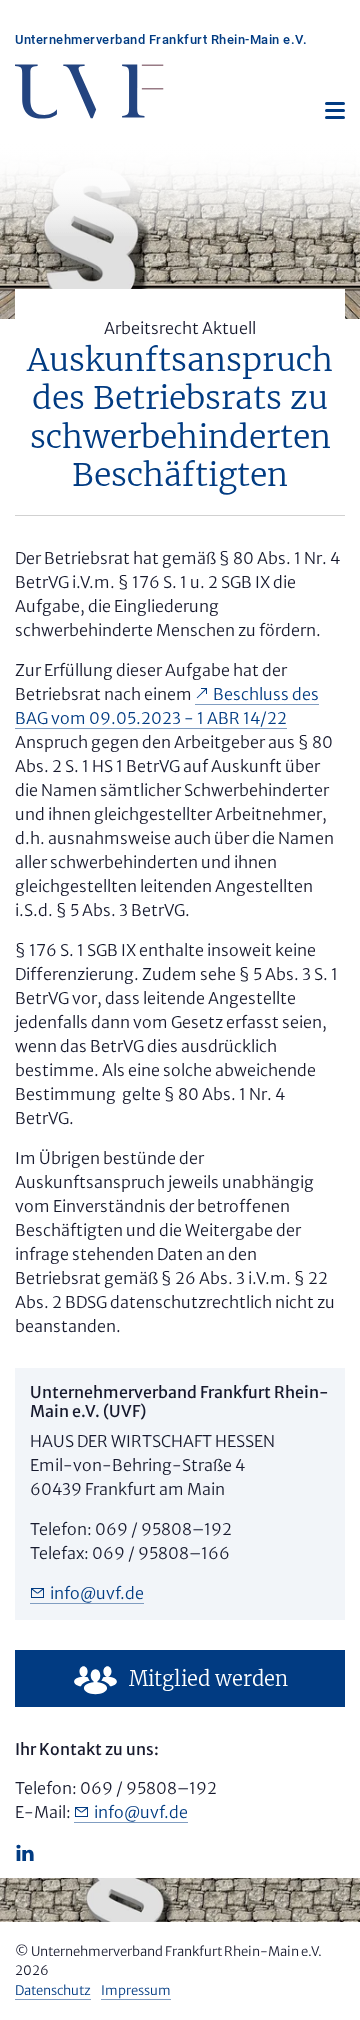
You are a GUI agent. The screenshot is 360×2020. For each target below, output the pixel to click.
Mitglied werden (208, 1678)
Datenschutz (53, 1990)
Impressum (136, 1990)
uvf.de (97, 1593)
